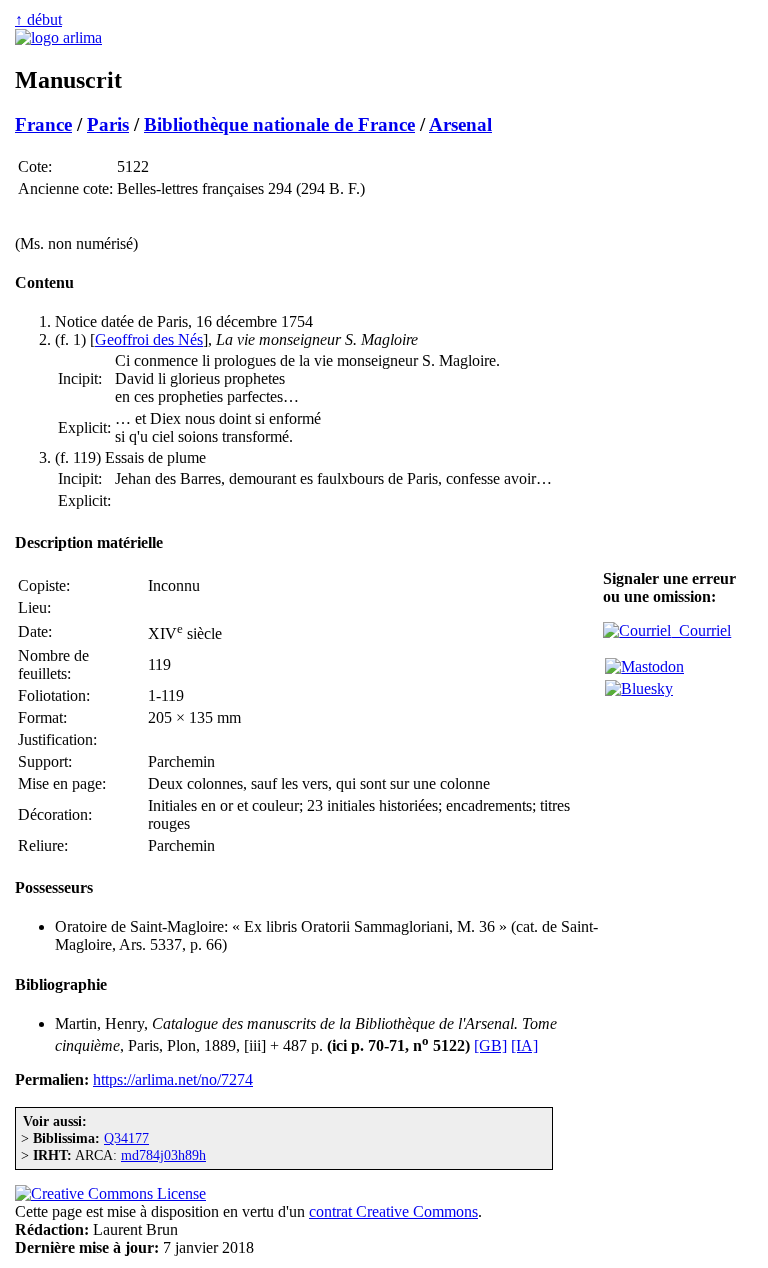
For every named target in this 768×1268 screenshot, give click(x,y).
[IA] (524, 1045)
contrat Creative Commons (393, 1211)
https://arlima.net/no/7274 (173, 1079)
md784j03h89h (163, 1155)
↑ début (38, 19)
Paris (108, 124)
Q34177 (126, 1138)
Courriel (701, 630)
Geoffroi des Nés (149, 339)
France (43, 124)
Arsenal (460, 124)
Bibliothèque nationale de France (279, 124)
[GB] (490, 1045)
